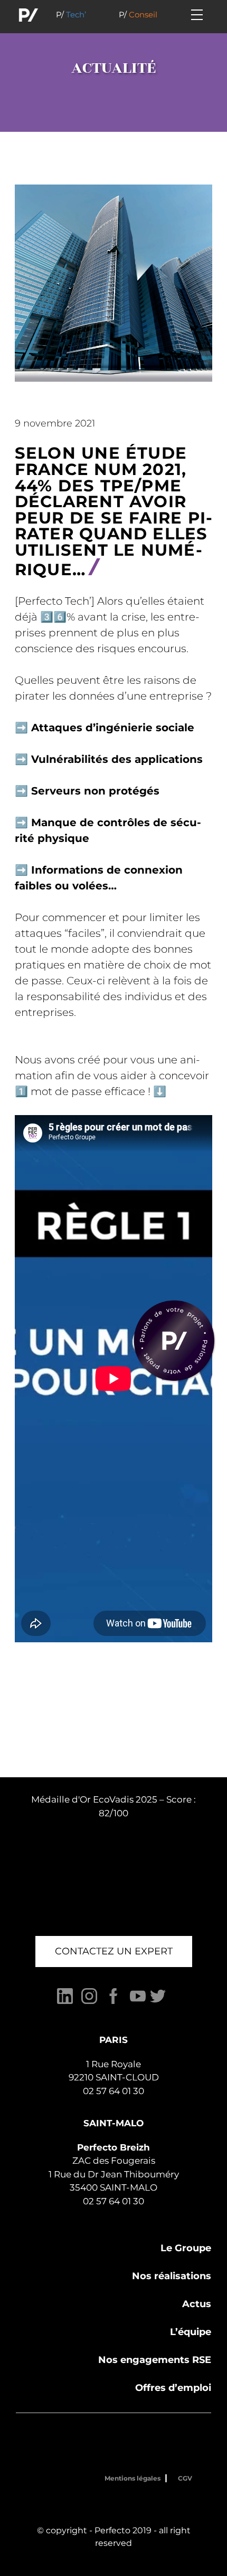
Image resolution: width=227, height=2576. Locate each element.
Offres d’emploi (173, 2388)
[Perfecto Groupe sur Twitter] (158, 2002)
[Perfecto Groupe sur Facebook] (113, 2002)
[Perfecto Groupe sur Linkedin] (65, 2002)
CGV (185, 2478)
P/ (71, 14)
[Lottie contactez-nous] (174, 1341)
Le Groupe (186, 2248)
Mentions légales (133, 2478)
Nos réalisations (172, 2276)
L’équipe (191, 2332)
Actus (197, 2304)
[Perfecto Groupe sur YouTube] (138, 2002)
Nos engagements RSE (155, 2360)
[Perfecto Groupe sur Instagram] (89, 2002)
